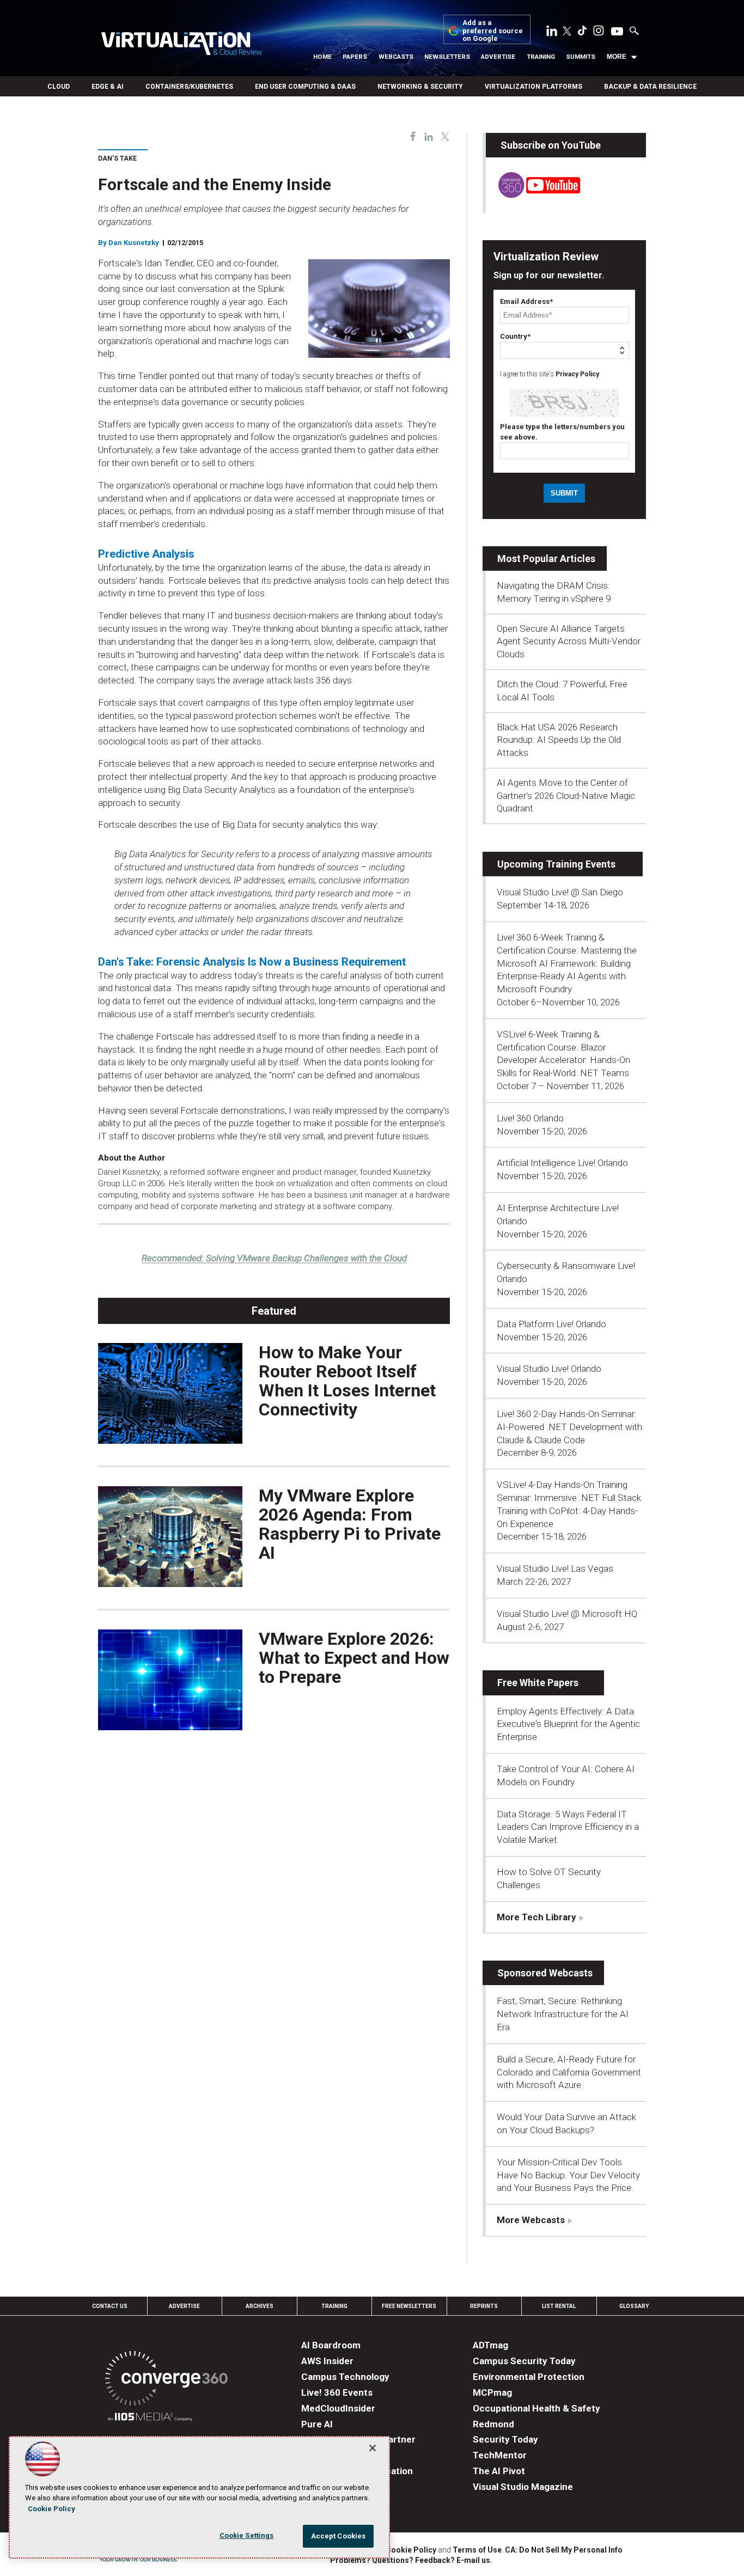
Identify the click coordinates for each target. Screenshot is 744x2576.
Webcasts (396, 57)
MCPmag (492, 2392)
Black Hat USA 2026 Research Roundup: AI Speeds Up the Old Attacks (559, 740)
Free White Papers (538, 1683)
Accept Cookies (339, 2536)
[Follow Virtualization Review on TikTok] (582, 33)
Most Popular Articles (546, 558)
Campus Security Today (524, 2361)
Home (322, 57)
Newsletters (447, 57)
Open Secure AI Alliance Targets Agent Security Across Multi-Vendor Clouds (569, 642)
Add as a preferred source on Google (493, 31)
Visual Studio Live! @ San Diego (560, 892)
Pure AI (317, 2424)
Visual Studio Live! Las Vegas (555, 1568)
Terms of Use (477, 2550)
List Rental (559, 2306)
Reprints (484, 2306)
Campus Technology (345, 2377)
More (617, 57)
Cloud (59, 87)
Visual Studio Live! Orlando (549, 1369)
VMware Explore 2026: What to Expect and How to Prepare (354, 1658)
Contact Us (110, 2306)
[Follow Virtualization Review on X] (567, 32)
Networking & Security (420, 87)
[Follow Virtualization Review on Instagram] (599, 33)
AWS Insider (327, 2361)
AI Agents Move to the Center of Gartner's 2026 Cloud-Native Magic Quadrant (566, 796)
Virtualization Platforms (533, 87)
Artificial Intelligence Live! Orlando (562, 1163)
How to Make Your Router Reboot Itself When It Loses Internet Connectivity (347, 1381)
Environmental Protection (529, 2377)
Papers (355, 57)
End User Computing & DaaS (305, 87)
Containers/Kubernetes (189, 87)
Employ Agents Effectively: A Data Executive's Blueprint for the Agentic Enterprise (568, 1724)
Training (541, 57)
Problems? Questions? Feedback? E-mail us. (411, 2560)
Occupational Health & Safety (536, 2408)
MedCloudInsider (338, 2408)
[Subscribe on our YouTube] (533, 195)
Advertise (498, 57)
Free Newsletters (409, 2306)
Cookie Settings (247, 2535)
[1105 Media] (150, 2418)
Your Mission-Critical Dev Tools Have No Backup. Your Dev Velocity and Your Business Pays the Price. (568, 2175)
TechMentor (500, 2455)
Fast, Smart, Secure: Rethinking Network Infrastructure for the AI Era (563, 2014)
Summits (581, 57)
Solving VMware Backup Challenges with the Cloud (274, 1258)
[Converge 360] (166, 2380)
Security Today (505, 2439)
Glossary (634, 2306)
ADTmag (490, 2345)
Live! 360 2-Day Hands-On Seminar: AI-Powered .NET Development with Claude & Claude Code (569, 1427)
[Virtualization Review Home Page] (181, 45)
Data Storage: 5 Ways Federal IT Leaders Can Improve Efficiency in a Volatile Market (568, 1827)
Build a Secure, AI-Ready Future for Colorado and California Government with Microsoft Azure (569, 2072)
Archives (260, 2306)
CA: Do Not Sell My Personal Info (564, 2550)
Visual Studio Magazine (523, 2487)
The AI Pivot (499, 2471)
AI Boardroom (331, 2345)
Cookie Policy (411, 2550)
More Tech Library (536, 1917)
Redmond (493, 2424)
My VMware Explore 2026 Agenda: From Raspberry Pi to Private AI (350, 1524)
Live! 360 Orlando (530, 1118)
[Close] (373, 2448)
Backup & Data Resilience (650, 87)
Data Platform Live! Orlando (551, 1324)
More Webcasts (531, 2220)
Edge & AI (108, 87)
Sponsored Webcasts (545, 1973)
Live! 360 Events (337, 2392)
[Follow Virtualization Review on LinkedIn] (552, 33)
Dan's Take (117, 158)
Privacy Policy (577, 374)
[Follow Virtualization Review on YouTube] (617, 32)
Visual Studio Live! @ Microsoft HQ (567, 1614)
